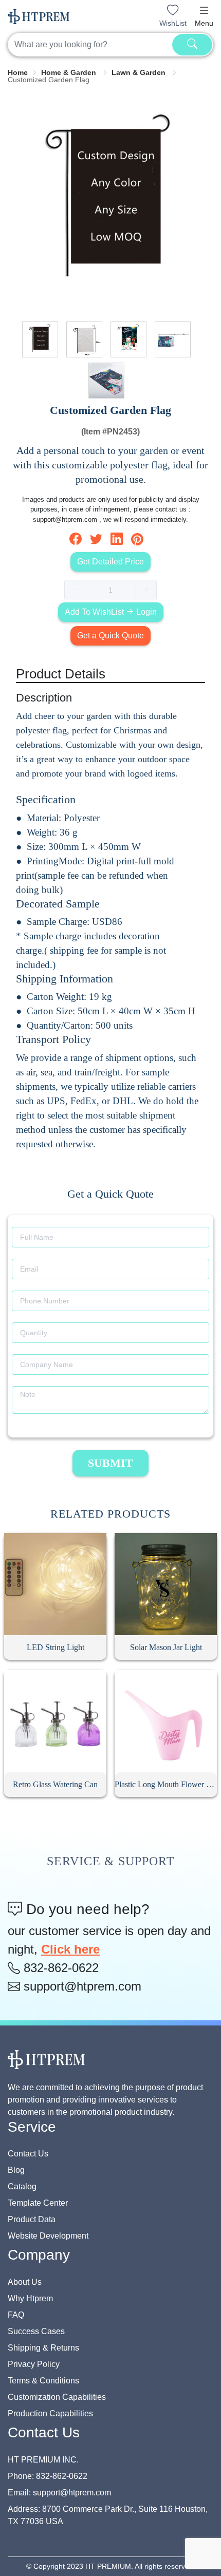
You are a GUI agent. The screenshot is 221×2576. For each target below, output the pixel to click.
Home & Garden (70, 72)
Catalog (22, 2186)
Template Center (38, 2203)
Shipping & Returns (43, 2348)
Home (18, 72)
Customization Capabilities (57, 2397)
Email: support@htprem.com (59, 2493)
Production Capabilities (50, 2413)
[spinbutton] (110, 590)
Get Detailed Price (110, 562)
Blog (16, 2170)
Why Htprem (30, 2298)
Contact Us (28, 2154)
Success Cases (36, 2331)
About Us (25, 2282)
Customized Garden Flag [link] (49, 80)
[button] (204, 10)
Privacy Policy (34, 2364)
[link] (18, 72)
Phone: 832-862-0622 (48, 2476)
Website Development (48, 2236)
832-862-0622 (59, 1968)
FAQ (16, 2315)
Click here (70, 1949)
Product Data (32, 2219)
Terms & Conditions (43, 2381)
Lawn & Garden (140, 72)
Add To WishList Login (111, 612)
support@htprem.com (81, 1986)
